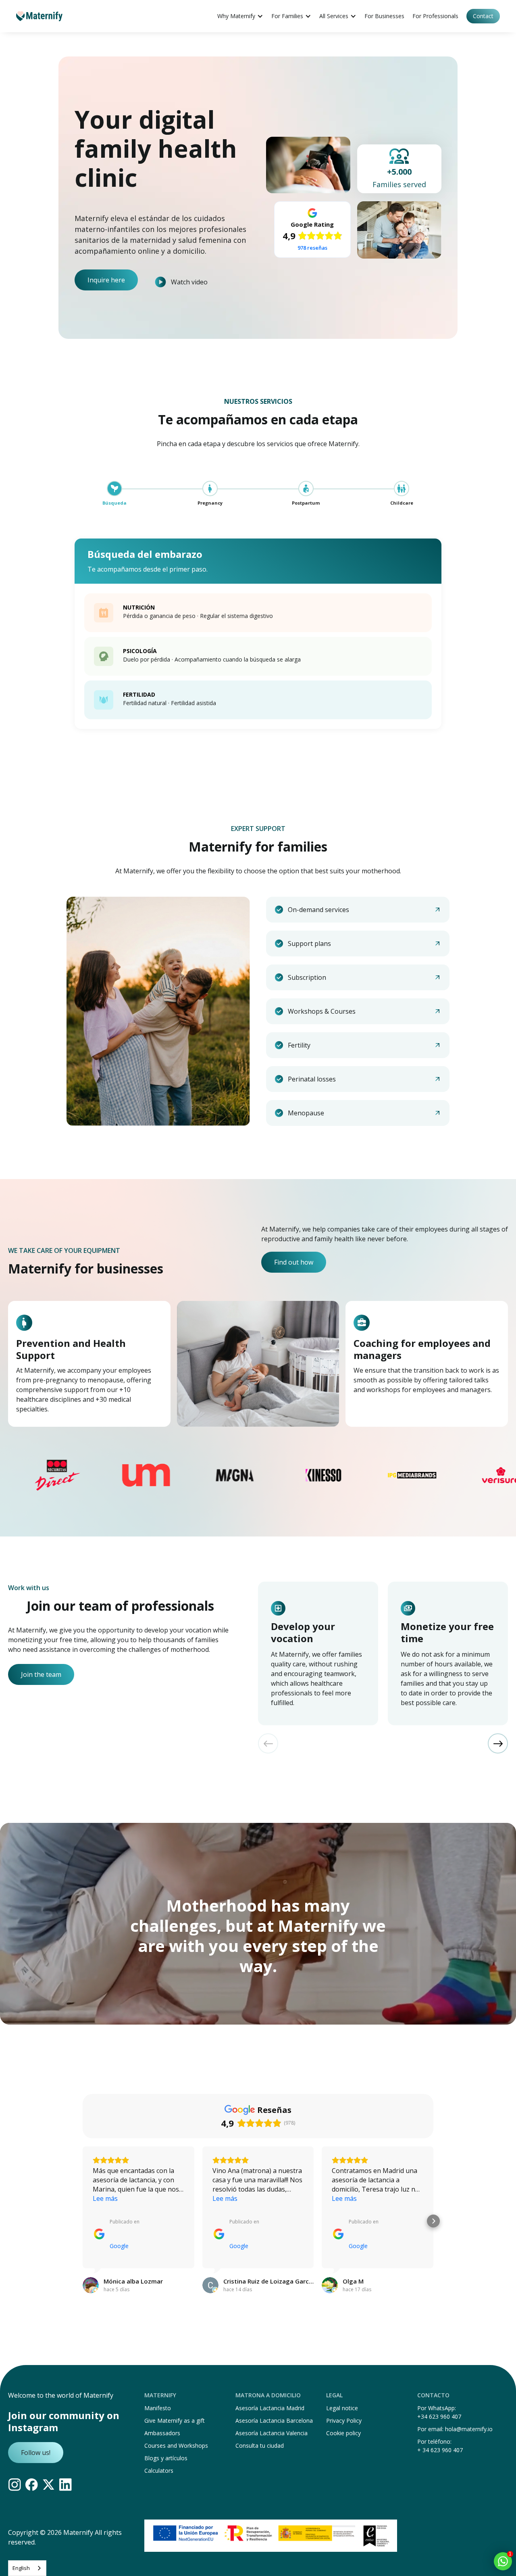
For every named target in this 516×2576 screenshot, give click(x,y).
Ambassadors (162, 2433)
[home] (39, 16)
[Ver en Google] (91, 2285)
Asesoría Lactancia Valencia (272, 2433)
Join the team (41, 1674)
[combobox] (27, 2568)
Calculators (159, 2471)
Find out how (294, 1262)
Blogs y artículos (166, 2458)
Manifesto (158, 2408)
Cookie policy (343, 2433)
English (21, 2568)
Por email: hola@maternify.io (455, 2429)
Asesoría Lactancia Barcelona (274, 2420)
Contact (483, 16)
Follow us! (36, 2453)
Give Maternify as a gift (175, 2420)
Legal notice (342, 2408)
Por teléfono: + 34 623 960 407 (440, 2446)
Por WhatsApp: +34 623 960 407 (439, 2412)
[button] (240, 16)
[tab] (114, 494)
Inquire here (106, 280)
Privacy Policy (344, 2420)
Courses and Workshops (176, 2446)
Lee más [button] (105, 2198)
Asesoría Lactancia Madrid (270, 2408)
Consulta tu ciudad (260, 2446)
